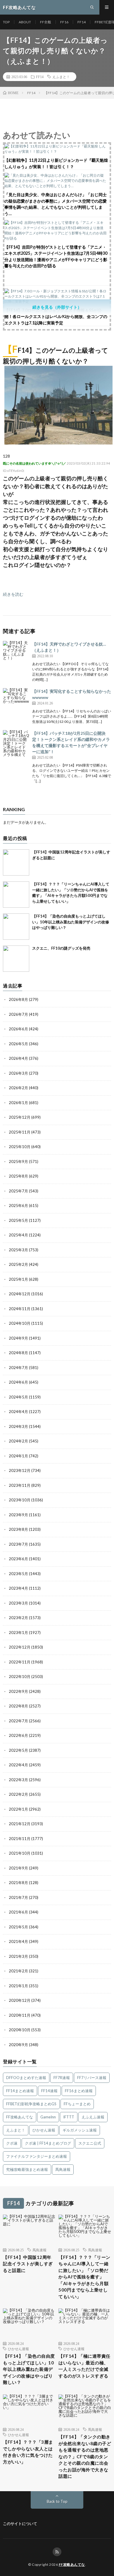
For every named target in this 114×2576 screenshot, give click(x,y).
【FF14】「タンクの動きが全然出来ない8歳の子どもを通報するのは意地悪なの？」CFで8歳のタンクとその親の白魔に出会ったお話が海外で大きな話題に (85, 2456)
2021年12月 (20, 1824)
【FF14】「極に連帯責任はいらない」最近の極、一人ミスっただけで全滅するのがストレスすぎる (84, 2366)
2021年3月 (18, 1956)
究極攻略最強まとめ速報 (27, 2169)
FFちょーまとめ (77, 2104)
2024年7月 (18, 1368)
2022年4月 (18, 1765)
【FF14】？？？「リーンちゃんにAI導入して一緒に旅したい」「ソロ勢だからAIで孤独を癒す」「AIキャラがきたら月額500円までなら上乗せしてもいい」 (84, 2277)
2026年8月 (18, 999)
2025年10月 (20, 1147)
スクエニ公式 (90, 2143)
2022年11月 (20, 1662)
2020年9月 (18, 2045)
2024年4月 (18, 1412)
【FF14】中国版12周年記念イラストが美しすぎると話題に (28, 2264)
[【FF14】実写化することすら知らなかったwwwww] (16, 701)
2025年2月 (18, 1264)
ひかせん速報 (44, 2130)
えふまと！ (61, 77)
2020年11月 (20, 2015)
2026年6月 (18, 1029)
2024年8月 (18, 1353)
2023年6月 (18, 1559)
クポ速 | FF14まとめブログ (48, 2143)
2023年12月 (20, 1470)
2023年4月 (18, 1588)
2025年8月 (18, 1176)
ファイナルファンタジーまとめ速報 (37, 2156)
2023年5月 (18, 1574)
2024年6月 (18, 1382)
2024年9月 (18, 1338)
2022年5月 (18, 1750)
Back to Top (57, 2501)
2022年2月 (18, 1794)
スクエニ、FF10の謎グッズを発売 (61, 948)
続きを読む (13, 594)
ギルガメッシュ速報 (80, 2130)
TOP (6, 22)
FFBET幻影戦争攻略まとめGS (31, 2104)
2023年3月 (18, 1603)
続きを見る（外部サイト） (57, 307)
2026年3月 (18, 1073)
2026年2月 (18, 1088)
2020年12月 (20, 2000)
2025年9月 (18, 1162)
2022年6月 (18, 1735)
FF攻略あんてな (20, 2117)
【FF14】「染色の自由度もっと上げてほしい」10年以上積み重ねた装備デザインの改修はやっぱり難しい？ (71, 922)
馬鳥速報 (63, 2169)
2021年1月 (18, 1986)
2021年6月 (18, 1912)
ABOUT (25, 22)
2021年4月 (18, 1941)
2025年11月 (20, 1132)
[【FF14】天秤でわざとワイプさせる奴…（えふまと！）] (16, 654)
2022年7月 (18, 1721)
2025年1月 (18, 1279)
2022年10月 (20, 1677)
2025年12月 (20, 1117)
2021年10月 (20, 1853)
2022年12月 (20, 1647)
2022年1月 (18, 1809)
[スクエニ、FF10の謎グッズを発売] (16, 959)
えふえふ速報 (93, 2117)
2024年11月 (20, 1309)
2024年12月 (20, 1294)
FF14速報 (49, 2091)
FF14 (82, 22)
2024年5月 (18, 1397)
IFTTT (69, 2117)
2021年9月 (18, 1868)
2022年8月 (18, 1706)
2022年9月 (18, 1691)
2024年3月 (18, 1426)
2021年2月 (18, 1971)
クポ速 (12, 2143)
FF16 (64, 22)
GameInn (48, 2117)
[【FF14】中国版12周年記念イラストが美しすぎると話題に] (16, 862)
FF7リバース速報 (92, 2078)
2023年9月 (18, 1515)
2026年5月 (18, 1044)
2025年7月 (18, 1191)
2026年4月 (18, 1058)
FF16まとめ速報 (79, 2091)
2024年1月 (18, 1456)
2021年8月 (18, 1883)
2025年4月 (18, 1235)
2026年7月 (18, 1014)
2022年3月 (18, 1780)
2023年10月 (20, 1500)
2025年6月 (18, 1206)
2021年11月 (20, 1839)
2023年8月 (18, 1529)
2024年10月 (20, 1323)
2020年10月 (20, 2030)
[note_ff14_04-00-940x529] (58, 443)
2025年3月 (18, 1250)
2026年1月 (18, 1103)
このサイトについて (20, 2524)
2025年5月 (18, 1220)
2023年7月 (18, 1544)
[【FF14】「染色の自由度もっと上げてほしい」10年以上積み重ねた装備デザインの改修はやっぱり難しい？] (16, 927)
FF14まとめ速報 (20, 2091)
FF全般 (46, 22)
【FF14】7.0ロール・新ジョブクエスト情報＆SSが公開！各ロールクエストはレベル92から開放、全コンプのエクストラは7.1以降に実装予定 (56, 317)
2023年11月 (20, 1485)
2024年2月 (18, 1441)
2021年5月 (18, 1927)
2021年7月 (18, 1897)
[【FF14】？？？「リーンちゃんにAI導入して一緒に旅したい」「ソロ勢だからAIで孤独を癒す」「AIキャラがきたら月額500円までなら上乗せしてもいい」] (16, 895)
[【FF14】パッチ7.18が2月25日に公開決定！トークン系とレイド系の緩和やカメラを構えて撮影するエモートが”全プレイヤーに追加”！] (16, 743)
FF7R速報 (62, 2078)
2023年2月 (18, 1618)
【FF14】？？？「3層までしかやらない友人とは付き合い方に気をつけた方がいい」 (28, 2452)
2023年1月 (18, 1633)
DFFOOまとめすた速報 (26, 2078)
